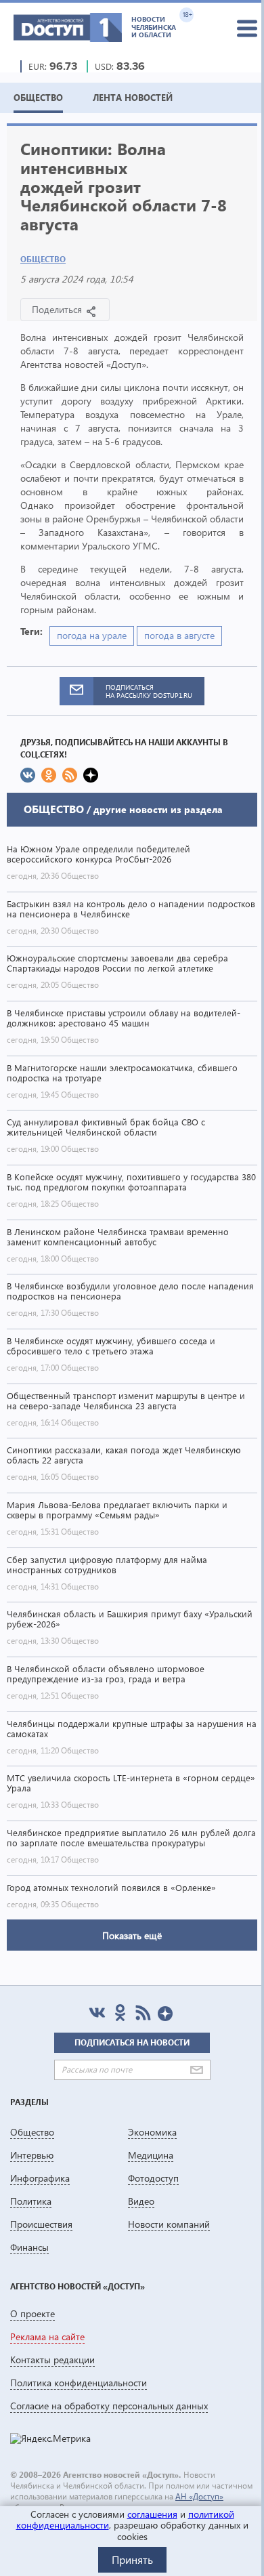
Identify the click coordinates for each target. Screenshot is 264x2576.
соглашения (152, 2514)
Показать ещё (132, 1935)
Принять (132, 2559)
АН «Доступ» (199, 2496)
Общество (43, 259)
